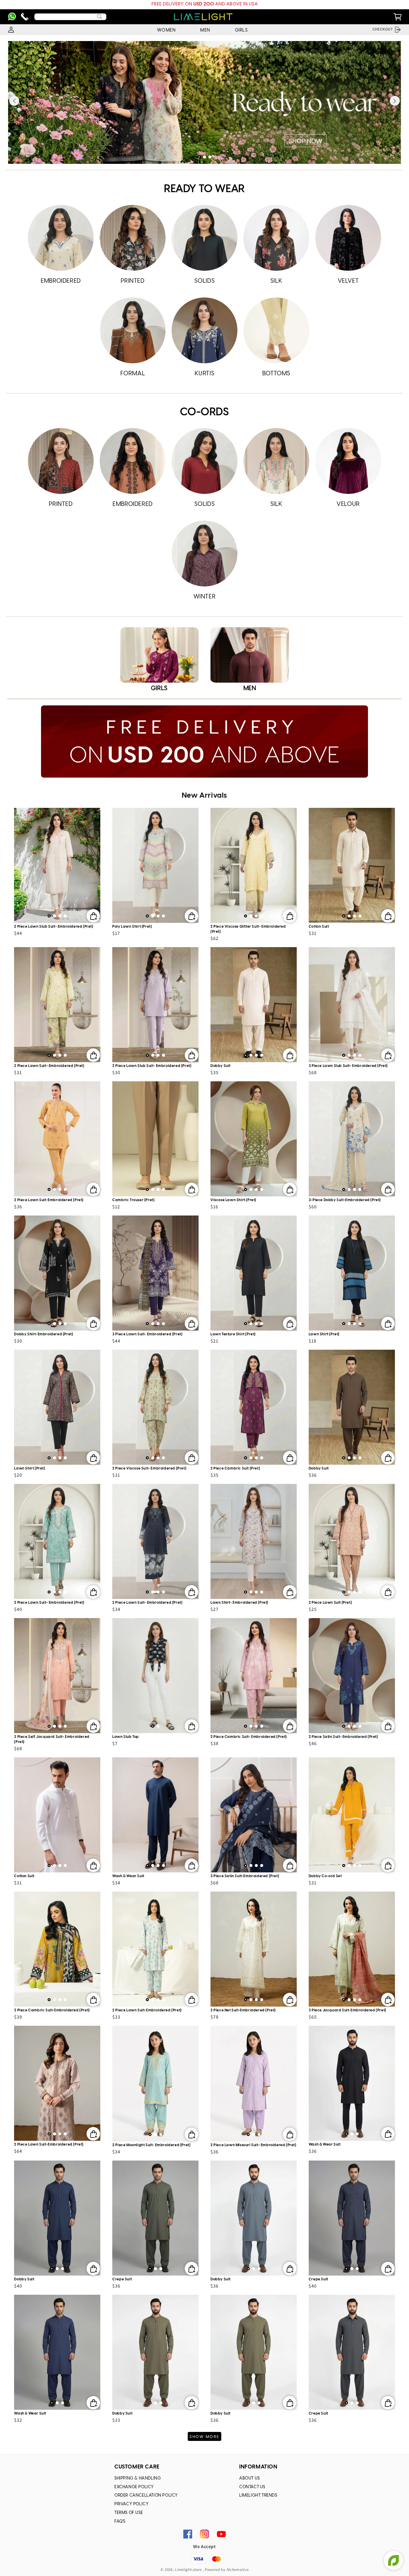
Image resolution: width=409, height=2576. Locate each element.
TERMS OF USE (129, 2513)
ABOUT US (250, 2479)
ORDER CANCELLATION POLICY (146, 2496)
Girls (241, 30)
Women (166, 30)
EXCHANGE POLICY (134, 2487)
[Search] (100, 17)
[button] (199, 157)
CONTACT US (252, 2487)
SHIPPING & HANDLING (138, 2479)
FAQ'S (120, 2522)
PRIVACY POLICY (131, 2504)
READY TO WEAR (205, 189)
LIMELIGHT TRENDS (258, 2496)
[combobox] (70, 17)
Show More (205, 2437)
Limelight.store (188, 2570)
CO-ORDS (204, 412)
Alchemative (238, 2570)
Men (205, 30)
